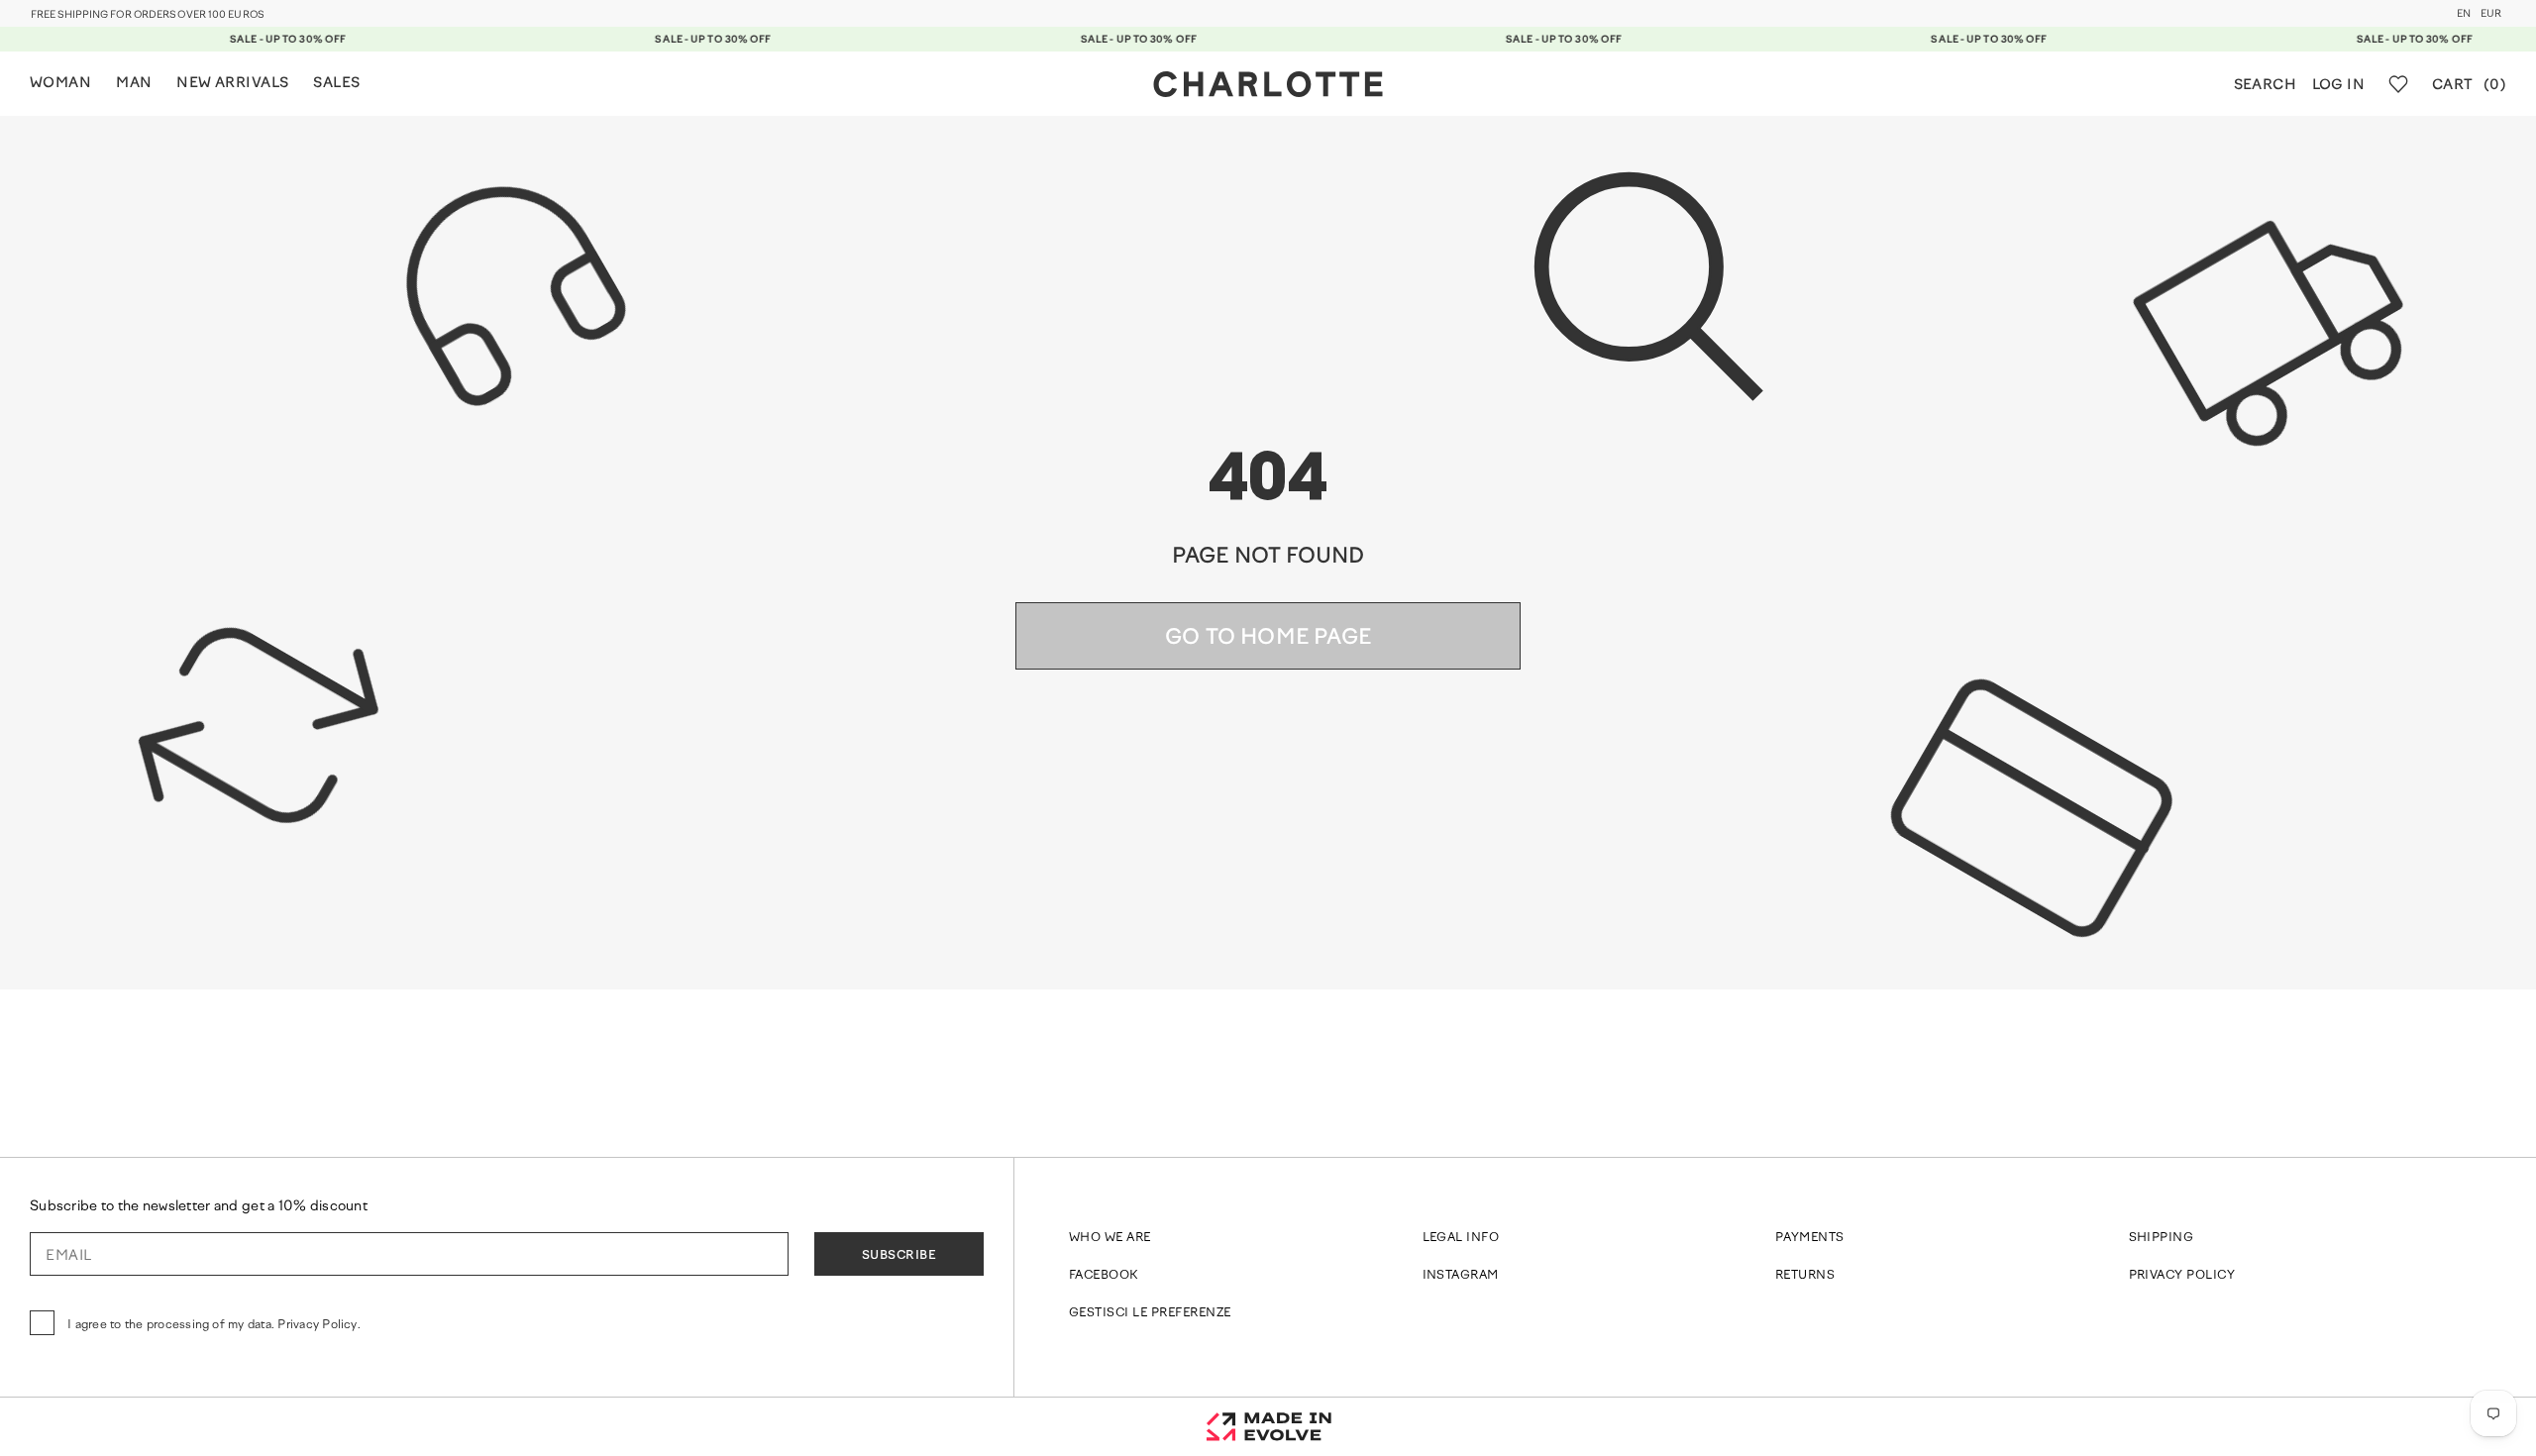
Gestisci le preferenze (1150, 1313)
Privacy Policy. (319, 1325)
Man (134, 84)
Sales (336, 84)
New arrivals (232, 84)
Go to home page (1268, 638)
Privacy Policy (2182, 1276)
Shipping (2162, 1238)
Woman (60, 84)
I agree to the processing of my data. (214, 1325)
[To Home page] (1268, 84)
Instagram (1461, 1276)
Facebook (1104, 1276)
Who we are (1110, 1238)
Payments (1810, 1238)
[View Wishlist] (2398, 84)
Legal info (1461, 1238)
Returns (1805, 1276)
